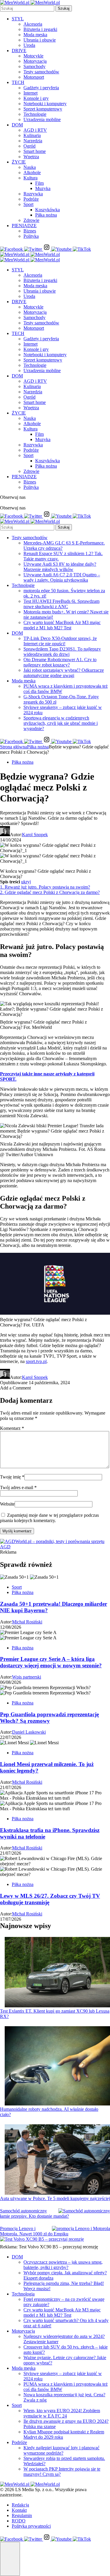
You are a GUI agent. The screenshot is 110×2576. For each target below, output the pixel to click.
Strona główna (13, 747)
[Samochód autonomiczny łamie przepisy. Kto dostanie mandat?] (84, 2211)
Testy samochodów (41, 72)
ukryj (26, 882)
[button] (10, 2559)
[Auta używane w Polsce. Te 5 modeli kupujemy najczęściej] (57, 2160)
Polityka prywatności (31, 2526)
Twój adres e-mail (18, 1487)
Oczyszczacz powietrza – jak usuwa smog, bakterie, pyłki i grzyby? (63, 2265)
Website (7, 1504)
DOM (17, 125)
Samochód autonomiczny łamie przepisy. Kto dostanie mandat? (34, 2213)
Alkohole (32, 173)
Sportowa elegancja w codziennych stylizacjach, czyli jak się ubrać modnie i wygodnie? (61, 723)
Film (39, 183)
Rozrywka (33, 194)
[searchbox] (27, 8)
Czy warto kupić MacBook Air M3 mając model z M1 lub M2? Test (62, 625)
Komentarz (12, 1428)
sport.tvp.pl (36, 1361)
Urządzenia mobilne (42, 119)
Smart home (35, 151)
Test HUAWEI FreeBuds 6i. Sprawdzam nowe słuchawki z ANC (61, 604)
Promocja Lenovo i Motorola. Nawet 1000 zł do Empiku (34, 2231)
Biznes (30, 231)
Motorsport (34, 77)
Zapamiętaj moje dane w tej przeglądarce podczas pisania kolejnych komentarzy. (49, 1518)
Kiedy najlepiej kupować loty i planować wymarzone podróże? (61, 2450)
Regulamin (22, 2515)
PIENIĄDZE (24, 226)
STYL (18, 19)
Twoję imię (12, 1477)
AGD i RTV (35, 130)
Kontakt (19, 2510)
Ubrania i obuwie (40, 40)
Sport (28, 204)
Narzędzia (33, 141)
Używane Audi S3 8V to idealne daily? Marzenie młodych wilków (60, 567)
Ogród (29, 146)
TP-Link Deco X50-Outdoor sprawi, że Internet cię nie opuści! (60, 641)
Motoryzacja (35, 61)
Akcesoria (33, 24)
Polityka (31, 236)
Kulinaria (32, 135)
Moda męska (35, 35)
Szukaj (64, 8)
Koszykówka (48, 210)
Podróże (31, 199)
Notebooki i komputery (45, 104)
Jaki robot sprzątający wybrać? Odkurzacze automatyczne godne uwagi (64, 673)
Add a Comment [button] (15, 1388)
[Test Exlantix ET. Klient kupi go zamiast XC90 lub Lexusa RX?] (57, 1973)
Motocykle (33, 56)
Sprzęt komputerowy (43, 109)
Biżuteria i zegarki (40, 29)
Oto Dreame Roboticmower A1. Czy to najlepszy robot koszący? (60, 662)
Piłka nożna (46, 215)
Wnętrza (31, 157)
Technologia (23, 2294)
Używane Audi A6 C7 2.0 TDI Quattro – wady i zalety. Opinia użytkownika (62, 577)
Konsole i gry (36, 98)
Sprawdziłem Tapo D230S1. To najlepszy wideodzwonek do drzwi (62, 652)
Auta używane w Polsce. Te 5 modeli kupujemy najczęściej (55, 2198)
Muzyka (43, 188)
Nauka (30, 167)
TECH (18, 82)
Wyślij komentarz (17, 1531)
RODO (19, 2521)
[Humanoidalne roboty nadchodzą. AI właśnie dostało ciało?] (57, 2066)
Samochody (34, 66)
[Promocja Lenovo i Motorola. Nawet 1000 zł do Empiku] (81, 2229)
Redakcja (20, 2505)
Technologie (35, 114)
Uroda (29, 45)
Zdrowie (31, 220)
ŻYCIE (19, 162)
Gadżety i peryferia (41, 88)
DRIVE (19, 51)
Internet (31, 93)
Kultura (31, 178)
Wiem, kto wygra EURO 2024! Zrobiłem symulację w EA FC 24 (62, 2413)
